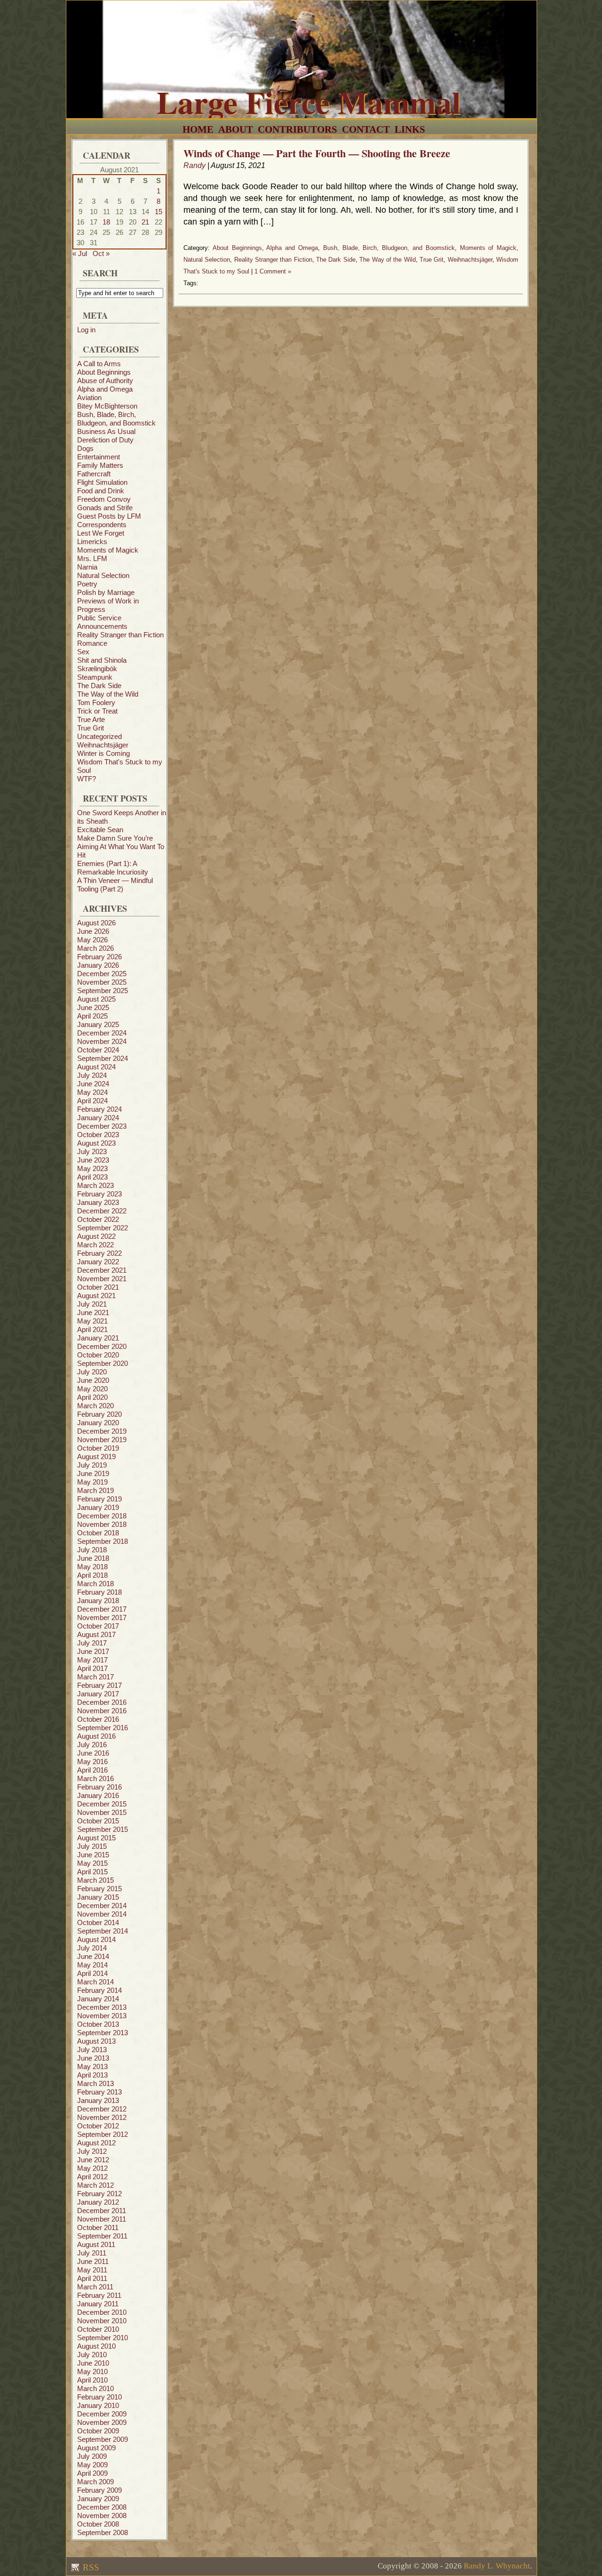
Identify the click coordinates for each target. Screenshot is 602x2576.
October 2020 (98, 1355)
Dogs (85, 448)
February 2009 (99, 2490)
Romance (92, 643)
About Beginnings (104, 372)
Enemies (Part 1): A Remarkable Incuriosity (113, 868)
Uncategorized (99, 736)
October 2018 (98, 1533)
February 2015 (99, 1889)
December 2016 (102, 1702)
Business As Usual (106, 431)
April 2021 (92, 1329)
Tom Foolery (96, 702)
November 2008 (102, 2516)
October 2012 (98, 2126)
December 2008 (102, 2507)
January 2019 (98, 1507)
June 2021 (93, 1312)
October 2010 (98, 2329)
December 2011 (102, 2211)
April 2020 (92, 1397)
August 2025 (96, 999)
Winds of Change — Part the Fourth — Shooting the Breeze (317, 153)
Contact (366, 129)
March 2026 (95, 948)
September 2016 (103, 1728)
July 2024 (92, 1075)
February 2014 (99, 1990)
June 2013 (93, 2058)
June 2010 (93, 2363)
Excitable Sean (100, 830)
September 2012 (103, 2134)
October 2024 (98, 1050)
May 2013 (92, 2066)
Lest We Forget (101, 533)
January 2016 (98, 1795)
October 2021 (98, 1287)
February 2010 (99, 2397)
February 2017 (99, 1685)
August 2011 (96, 2244)
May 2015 (92, 1863)
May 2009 (92, 2465)
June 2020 (93, 1380)
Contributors (297, 129)
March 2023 (95, 1185)
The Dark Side (99, 686)
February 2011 (99, 2295)
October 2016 (98, 1719)
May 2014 (92, 1965)
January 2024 (98, 1118)
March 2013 (95, 2083)
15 (158, 212)
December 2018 (102, 1516)
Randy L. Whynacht (497, 2566)
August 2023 (96, 1143)
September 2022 (103, 1228)
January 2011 (98, 2304)
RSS (90, 2567)
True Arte (91, 719)
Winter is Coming (103, 753)
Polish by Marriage (106, 592)
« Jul (80, 253)
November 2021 (102, 1279)
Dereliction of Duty (105, 440)
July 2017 (92, 1643)
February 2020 (99, 1414)
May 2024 (92, 1092)
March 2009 (95, 2482)
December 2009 (102, 2414)
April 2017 (92, 1668)
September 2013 (103, 2033)
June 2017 (93, 1651)
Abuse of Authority (105, 381)
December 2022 (102, 1211)
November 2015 (102, 1812)
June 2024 (93, 1084)
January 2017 (98, 1694)
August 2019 (96, 1457)
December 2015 (102, 1804)
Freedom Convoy (104, 499)
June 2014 (93, 1956)
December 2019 (102, 1431)
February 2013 (99, 2092)
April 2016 (92, 1770)
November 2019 (102, 1440)
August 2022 (96, 1236)
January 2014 (98, 1999)
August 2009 (96, 2448)
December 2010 (102, 2312)
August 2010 (96, 2346)
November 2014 (102, 1914)
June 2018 (93, 1558)
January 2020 (98, 1423)
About (236, 129)
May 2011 (92, 2270)
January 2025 (98, 1024)
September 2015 (103, 1829)
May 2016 (92, 1761)
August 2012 (96, 2143)
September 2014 (103, 1931)
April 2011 (92, 2278)
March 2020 (95, 1406)
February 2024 (99, 1109)
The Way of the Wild (108, 694)
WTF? (87, 779)
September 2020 (103, 1363)
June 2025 (93, 1007)
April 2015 (92, 1872)
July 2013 (92, 2050)
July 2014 (92, 1948)
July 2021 (92, 1304)
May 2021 (92, 1321)
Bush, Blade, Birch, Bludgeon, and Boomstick (116, 419)
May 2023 (92, 1168)
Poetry (87, 584)
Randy (194, 165)
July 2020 (92, 1372)
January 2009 (98, 2499)
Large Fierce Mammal (309, 102)
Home (198, 129)
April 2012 (92, 2177)
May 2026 (92, 940)
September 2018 (103, 1541)
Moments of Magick (108, 550)
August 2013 (96, 2041)
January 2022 (98, 1262)
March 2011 (95, 2287)
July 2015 (92, 1846)
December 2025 (102, 974)
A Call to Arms (99, 364)
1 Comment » (273, 271)
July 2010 (92, 2355)
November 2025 (102, 982)
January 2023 (98, 1202)
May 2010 (92, 2371)
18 (106, 222)
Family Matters (100, 465)
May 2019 (92, 1482)
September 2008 (103, 2532)
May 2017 (92, 1660)
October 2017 (98, 1626)
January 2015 (98, 1897)
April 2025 (92, 1016)
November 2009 (102, 2422)
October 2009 (98, 2431)
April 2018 (92, 1575)
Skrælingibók (97, 669)
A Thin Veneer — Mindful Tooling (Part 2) (115, 885)
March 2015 (95, 1880)
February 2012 (99, 2194)
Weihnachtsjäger (103, 745)
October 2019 (98, 1448)
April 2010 (92, 2380)
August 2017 (96, 1634)
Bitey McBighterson (107, 406)
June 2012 (93, 2160)
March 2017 (95, 1677)
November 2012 (102, 2117)
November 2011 (102, 2219)
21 (145, 222)
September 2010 (103, 2338)
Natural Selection (103, 575)
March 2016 (95, 1778)
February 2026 (99, 957)
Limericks (92, 542)
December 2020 (102, 1346)
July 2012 (92, 2151)
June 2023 (93, 1160)
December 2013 (102, 2007)
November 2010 (102, 2321)
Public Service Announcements (102, 622)
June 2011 (93, 2261)
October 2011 (98, 2227)
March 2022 (95, 1245)
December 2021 (102, 1270)
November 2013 (102, 2016)
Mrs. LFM (92, 558)
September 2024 (103, 1058)
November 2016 (102, 1711)
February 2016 (99, 1787)
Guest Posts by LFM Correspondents (109, 520)
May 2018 (92, 1567)
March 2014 (95, 1982)
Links (410, 129)
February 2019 (99, 1499)
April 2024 (92, 1101)
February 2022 (99, 1253)
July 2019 (92, 1465)
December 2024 (102, 1033)
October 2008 (98, 2524)
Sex (83, 652)
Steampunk (95, 677)
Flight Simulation (102, 482)
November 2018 (102, 1524)
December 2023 (102, 1126)
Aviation (89, 397)
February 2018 (99, 1592)
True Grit (91, 728)
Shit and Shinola (102, 660)
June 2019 (93, 1473)
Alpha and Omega (105, 389)
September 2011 (102, 2236)
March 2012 (95, 2185)
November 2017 (102, 1617)
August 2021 (96, 1296)
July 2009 (92, 2456)
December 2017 (102, 1609)
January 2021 (98, 1338)
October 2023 (98, 1135)
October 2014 (98, 1922)
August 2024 (96, 1067)
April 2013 (92, 2075)
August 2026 (96, 923)
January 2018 (98, 1601)
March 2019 (95, 1490)
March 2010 (95, 2388)
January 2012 (98, 2202)
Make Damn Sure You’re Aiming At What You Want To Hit (121, 847)
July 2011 (92, 2253)
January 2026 (98, 965)
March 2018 (95, 1584)
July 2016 (92, 1745)
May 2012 (92, 2168)
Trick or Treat (97, 711)
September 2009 (103, 2439)
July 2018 (92, 1550)
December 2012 (102, 2109)
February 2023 (99, 1194)
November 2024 (102, 1041)
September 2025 (103, 991)
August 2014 (96, 1939)
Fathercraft (94, 474)
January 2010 (98, 2405)
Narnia (87, 567)
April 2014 (92, 1973)
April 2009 (92, 2473)
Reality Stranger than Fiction (120, 635)
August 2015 (96, 1838)
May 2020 (92, 1389)
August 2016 (96, 1736)
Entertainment (99, 457)
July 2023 (92, 1152)
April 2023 (92, 1177)
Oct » (101, 253)
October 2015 (98, 1821)
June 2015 (93, 1855)
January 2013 (98, 2100)
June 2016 (93, 1753)
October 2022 (98, 1219)
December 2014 (102, 1906)
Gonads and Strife (105, 508)
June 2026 (93, 931)
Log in (86, 330)
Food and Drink (101, 491)
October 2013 (98, 2024)
